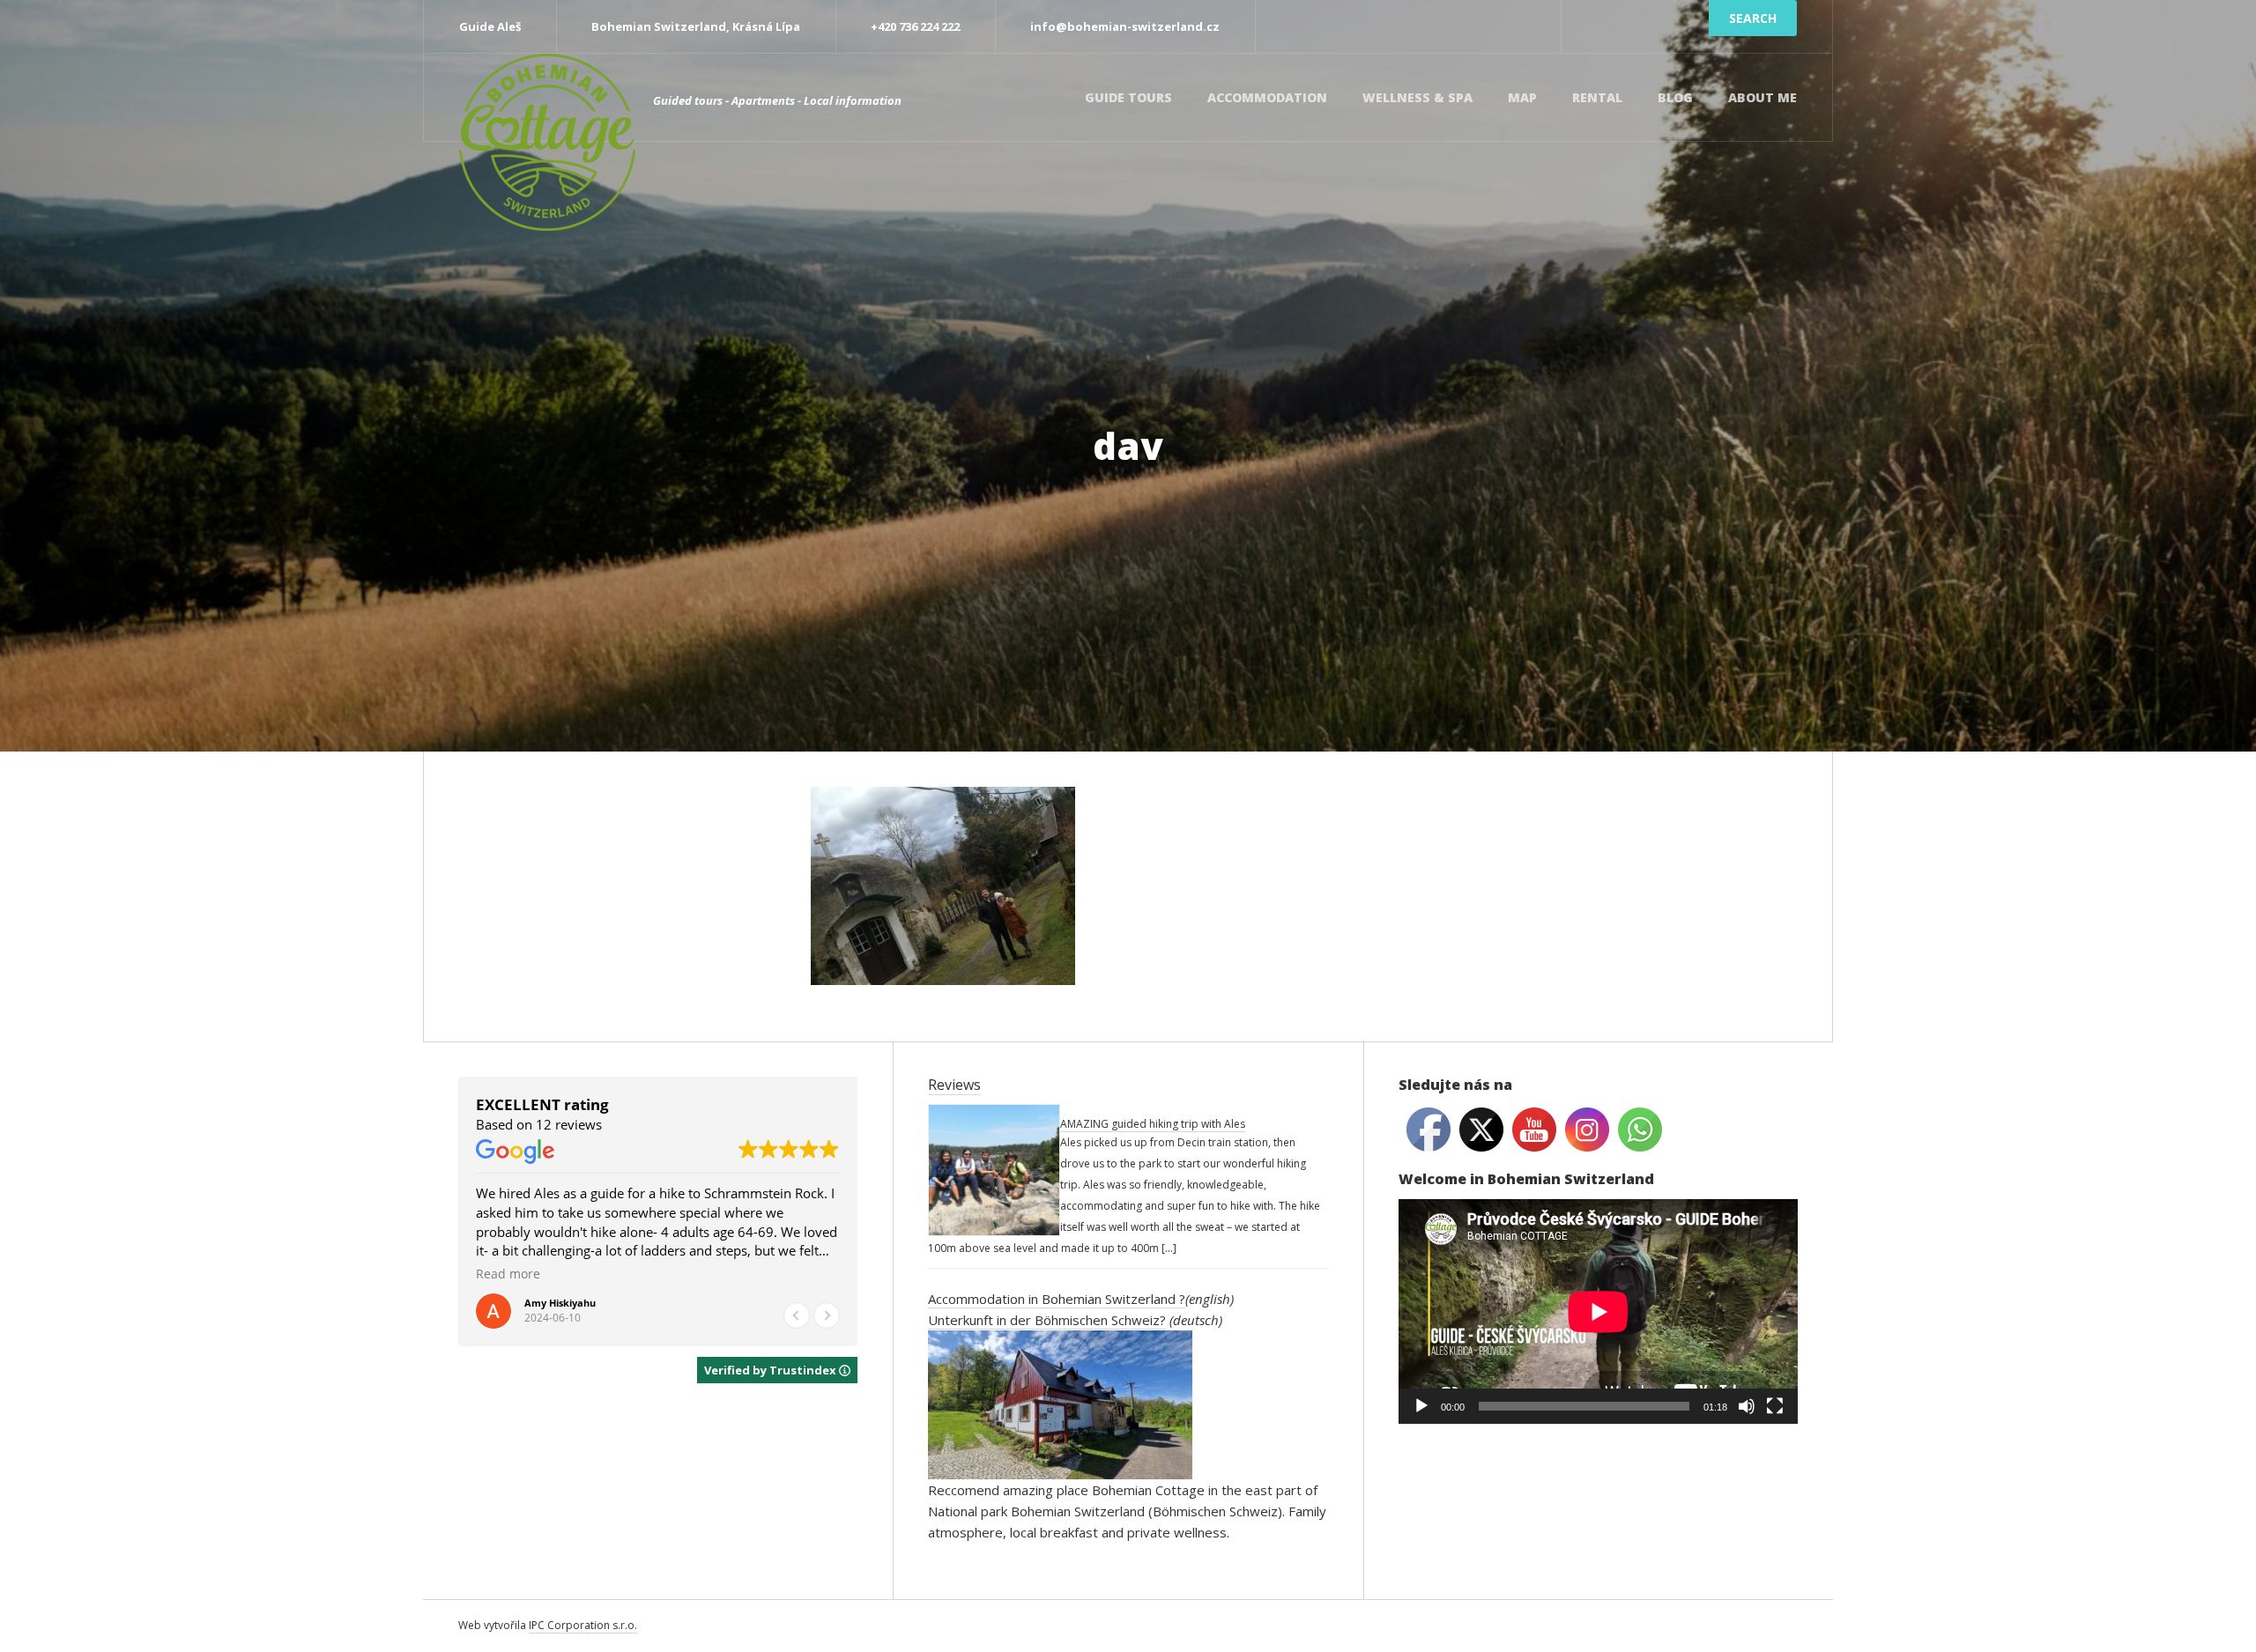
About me (1762, 97)
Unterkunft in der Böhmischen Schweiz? (1047, 1320)
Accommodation (1267, 97)
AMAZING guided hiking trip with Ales (1153, 1124)
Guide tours (1128, 97)
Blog (1675, 97)
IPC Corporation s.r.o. (583, 1625)
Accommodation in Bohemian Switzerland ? (1057, 1299)
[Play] (1421, 1406)
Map (1522, 97)
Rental (1597, 97)
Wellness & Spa (1417, 97)
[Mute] (1747, 1406)
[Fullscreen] (1775, 1406)
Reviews (954, 1085)
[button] (827, 1315)
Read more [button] (508, 1274)
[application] (1598, 1311)
